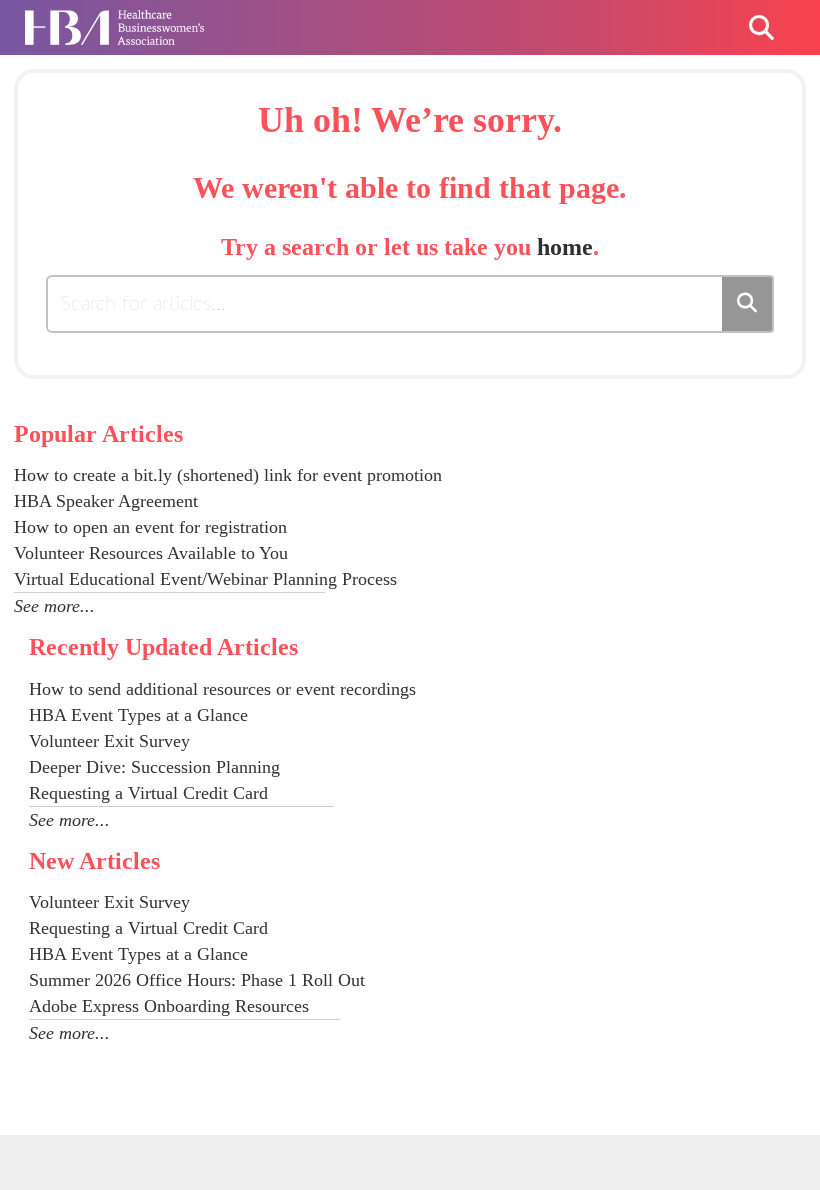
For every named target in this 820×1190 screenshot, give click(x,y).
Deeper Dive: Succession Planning (154, 767)
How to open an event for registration (150, 527)
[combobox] (385, 304)
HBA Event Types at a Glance (138, 715)
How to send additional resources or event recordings (222, 689)
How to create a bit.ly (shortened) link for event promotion (228, 475)
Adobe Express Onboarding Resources (169, 1006)
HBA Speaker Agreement (106, 501)
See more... (54, 606)
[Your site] (114, 17)
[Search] (748, 304)
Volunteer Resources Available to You (151, 553)
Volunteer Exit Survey (109, 741)
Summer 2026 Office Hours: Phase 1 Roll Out (197, 980)
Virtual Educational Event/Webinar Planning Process (205, 579)
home (565, 247)
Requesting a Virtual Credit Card (148, 793)
